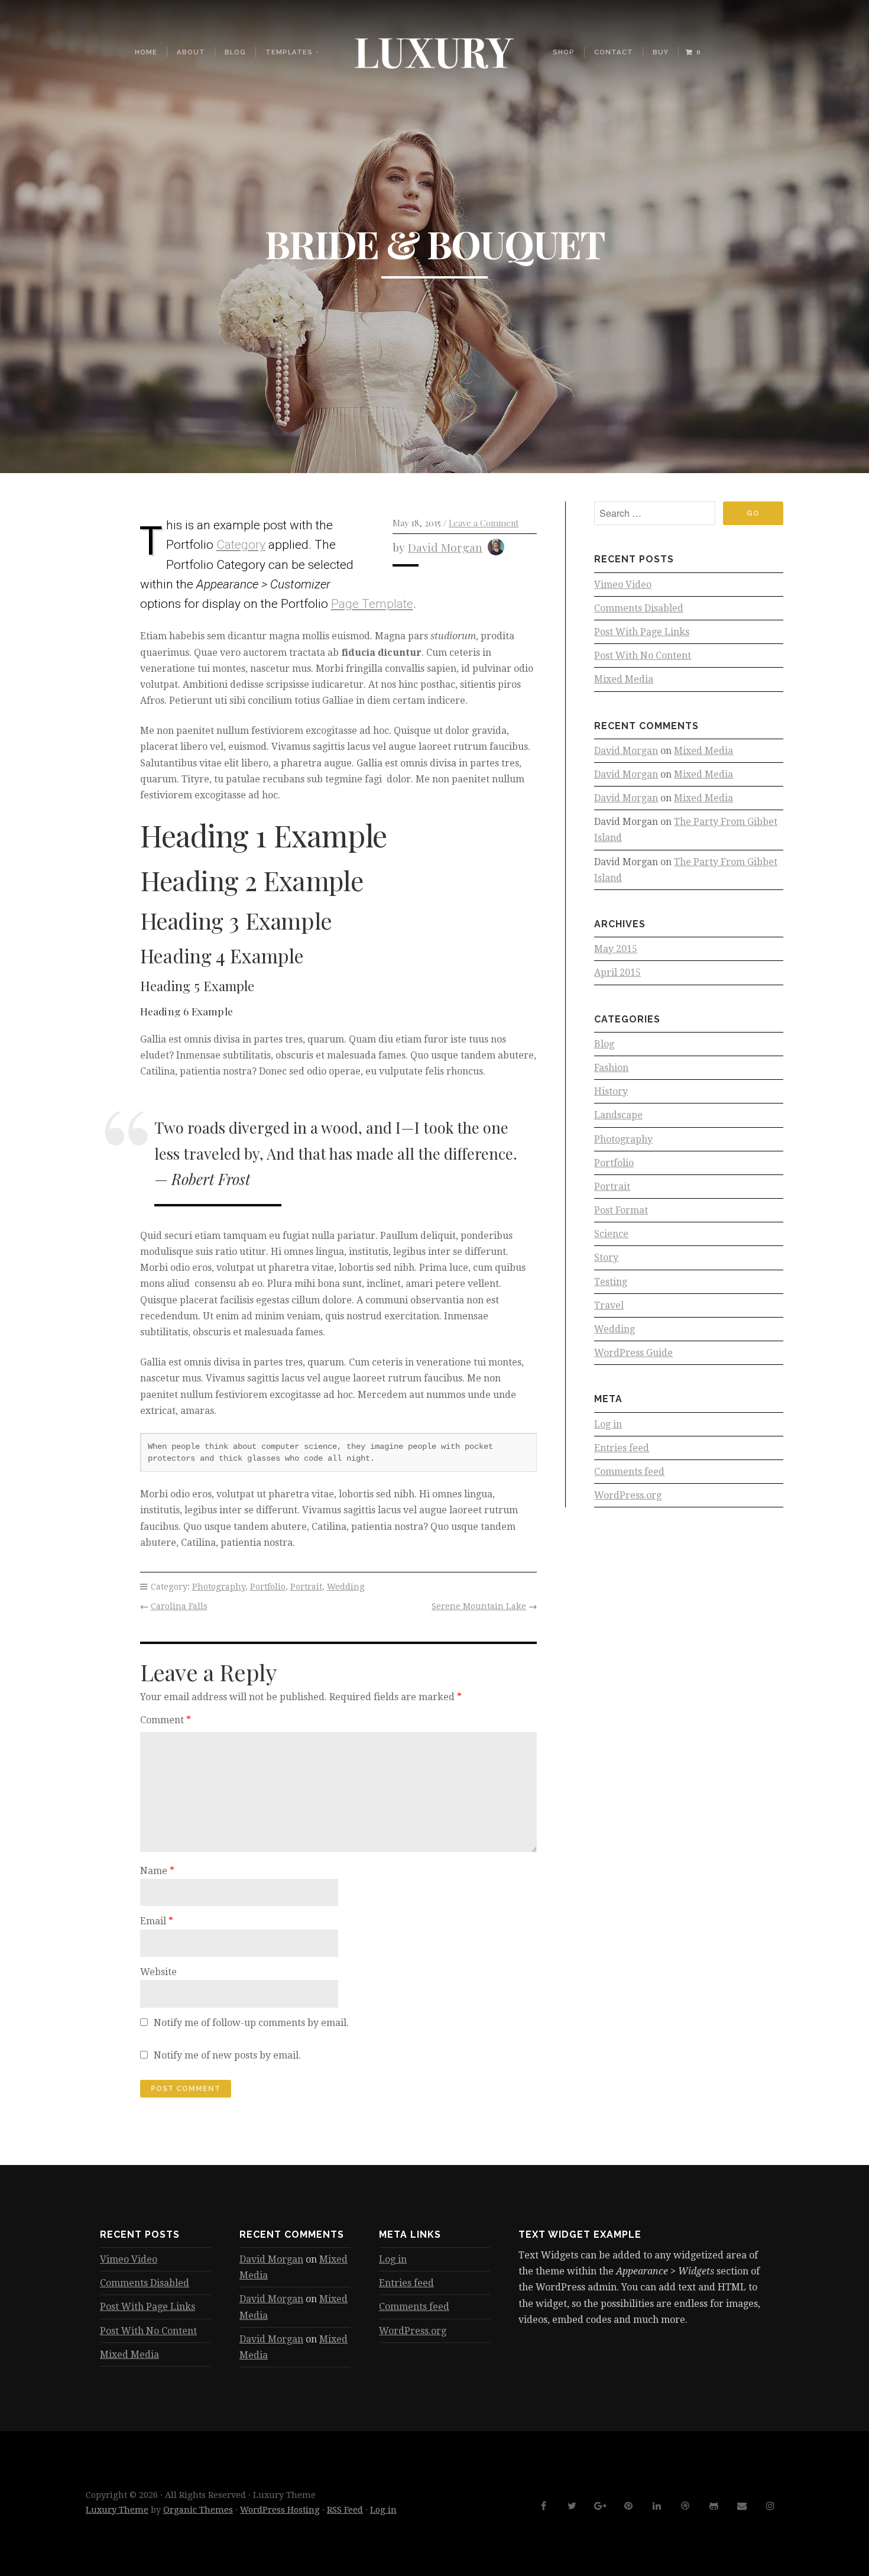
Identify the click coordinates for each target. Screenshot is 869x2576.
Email (157, 1921)
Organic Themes (198, 2510)
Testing (611, 1282)
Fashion (611, 1068)
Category (241, 545)
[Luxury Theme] (434, 52)
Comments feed (629, 1472)
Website (158, 1972)
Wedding (346, 1587)
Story (606, 1258)
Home (146, 52)
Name (157, 1871)
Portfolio (268, 1587)
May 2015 (616, 949)
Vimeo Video (623, 585)
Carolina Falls (179, 1606)
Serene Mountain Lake (479, 1606)
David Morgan (445, 547)
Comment (166, 1720)
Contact (614, 52)
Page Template (372, 604)
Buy (661, 52)
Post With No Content (643, 656)
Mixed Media (624, 679)
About (191, 52)
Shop (564, 52)
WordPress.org (628, 1495)
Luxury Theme (117, 2510)
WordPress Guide (633, 1353)
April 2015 (617, 973)
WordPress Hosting (280, 2510)
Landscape (618, 1115)
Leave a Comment (484, 523)
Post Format (621, 1210)
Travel (609, 1305)
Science (611, 1234)
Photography (219, 1587)
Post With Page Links (642, 632)
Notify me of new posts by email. (227, 2055)
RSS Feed (345, 2510)
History (611, 1091)
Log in (608, 1424)
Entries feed (622, 1448)
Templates (289, 52)
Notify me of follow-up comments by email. (251, 2023)
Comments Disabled (639, 608)
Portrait (306, 1587)
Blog (235, 52)
